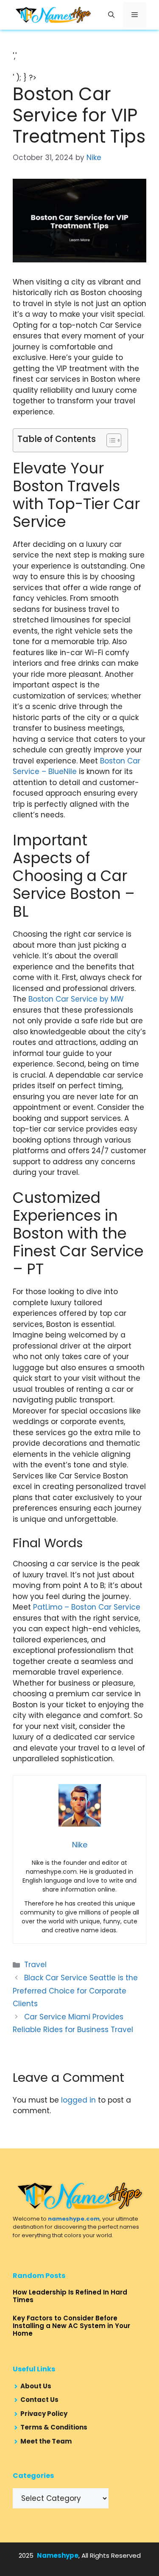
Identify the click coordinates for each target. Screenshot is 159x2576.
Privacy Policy (44, 2414)
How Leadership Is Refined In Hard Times (70, 2296)
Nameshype (58, 2555)
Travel (35, 1965)
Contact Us (39, 2400)
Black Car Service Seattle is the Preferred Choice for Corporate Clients (75, 1991)
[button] (111, 15)
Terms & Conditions (54, 2427)
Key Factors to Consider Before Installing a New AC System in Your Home (71, 2326)
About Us (36, 2386)
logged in (78, 2100)
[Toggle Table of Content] (110, 440)
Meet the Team (46, 2441)
